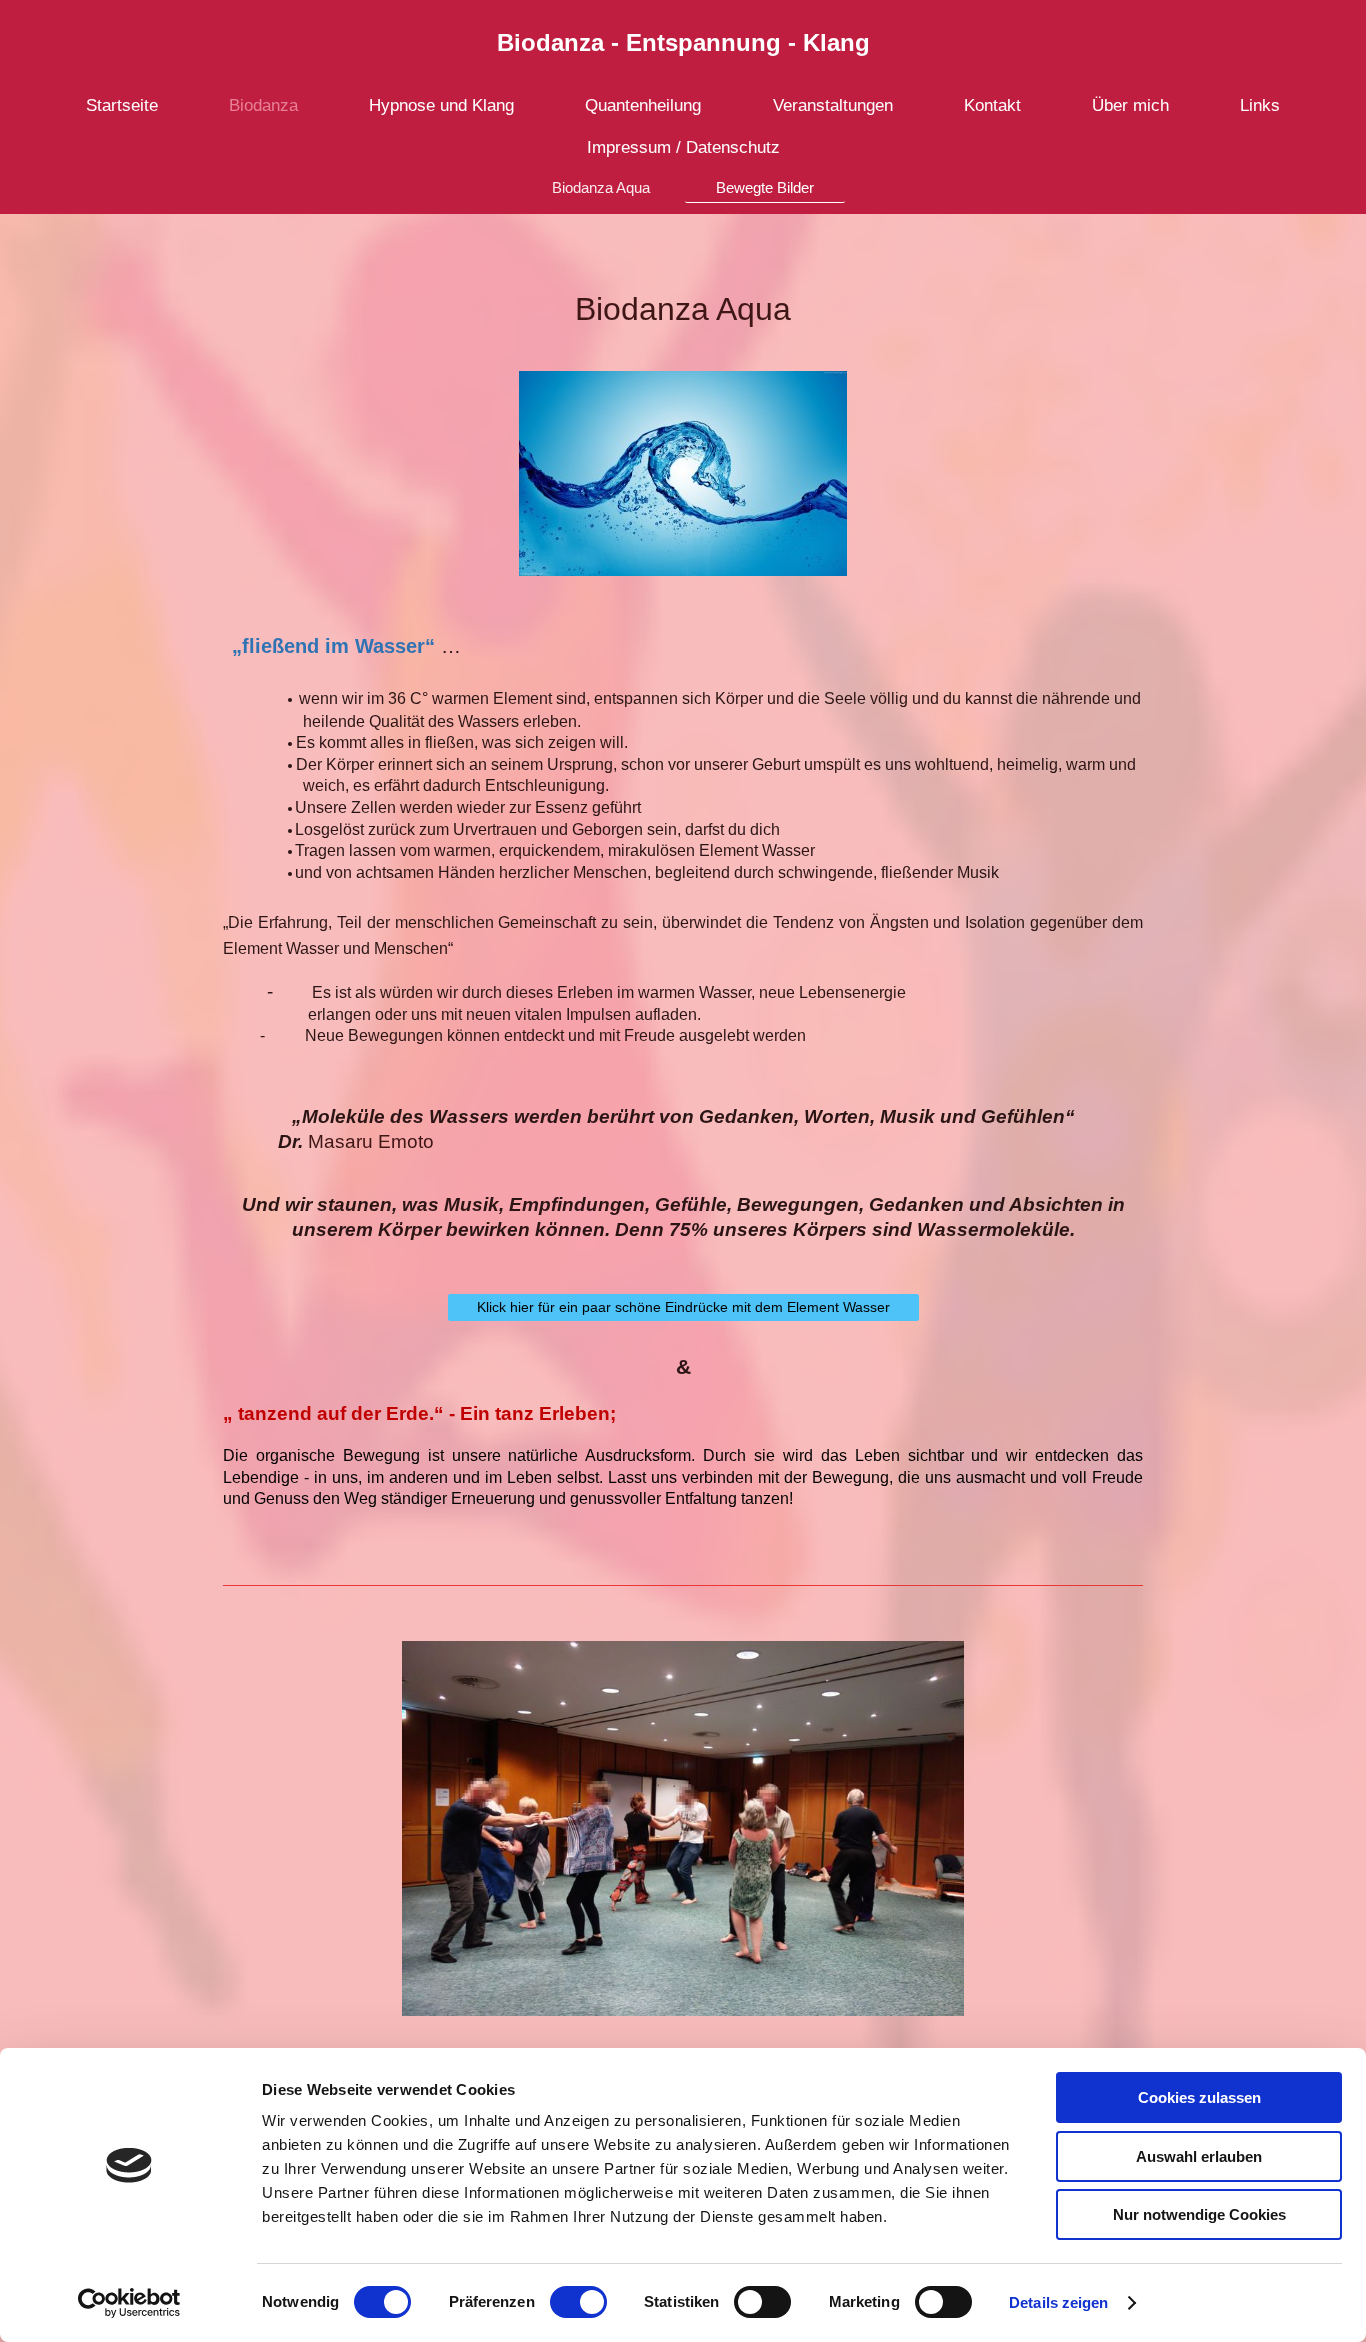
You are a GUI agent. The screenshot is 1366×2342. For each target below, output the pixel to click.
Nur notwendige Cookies (1199, 2214)
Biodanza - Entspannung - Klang (683, 42)
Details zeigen (1058, 2302)
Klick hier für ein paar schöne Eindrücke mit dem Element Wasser (683, 1307)
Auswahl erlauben (1199, 2156)
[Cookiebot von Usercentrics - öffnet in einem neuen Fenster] (129, 2303)
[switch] (578, 2302)
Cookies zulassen (1199, 2097)
